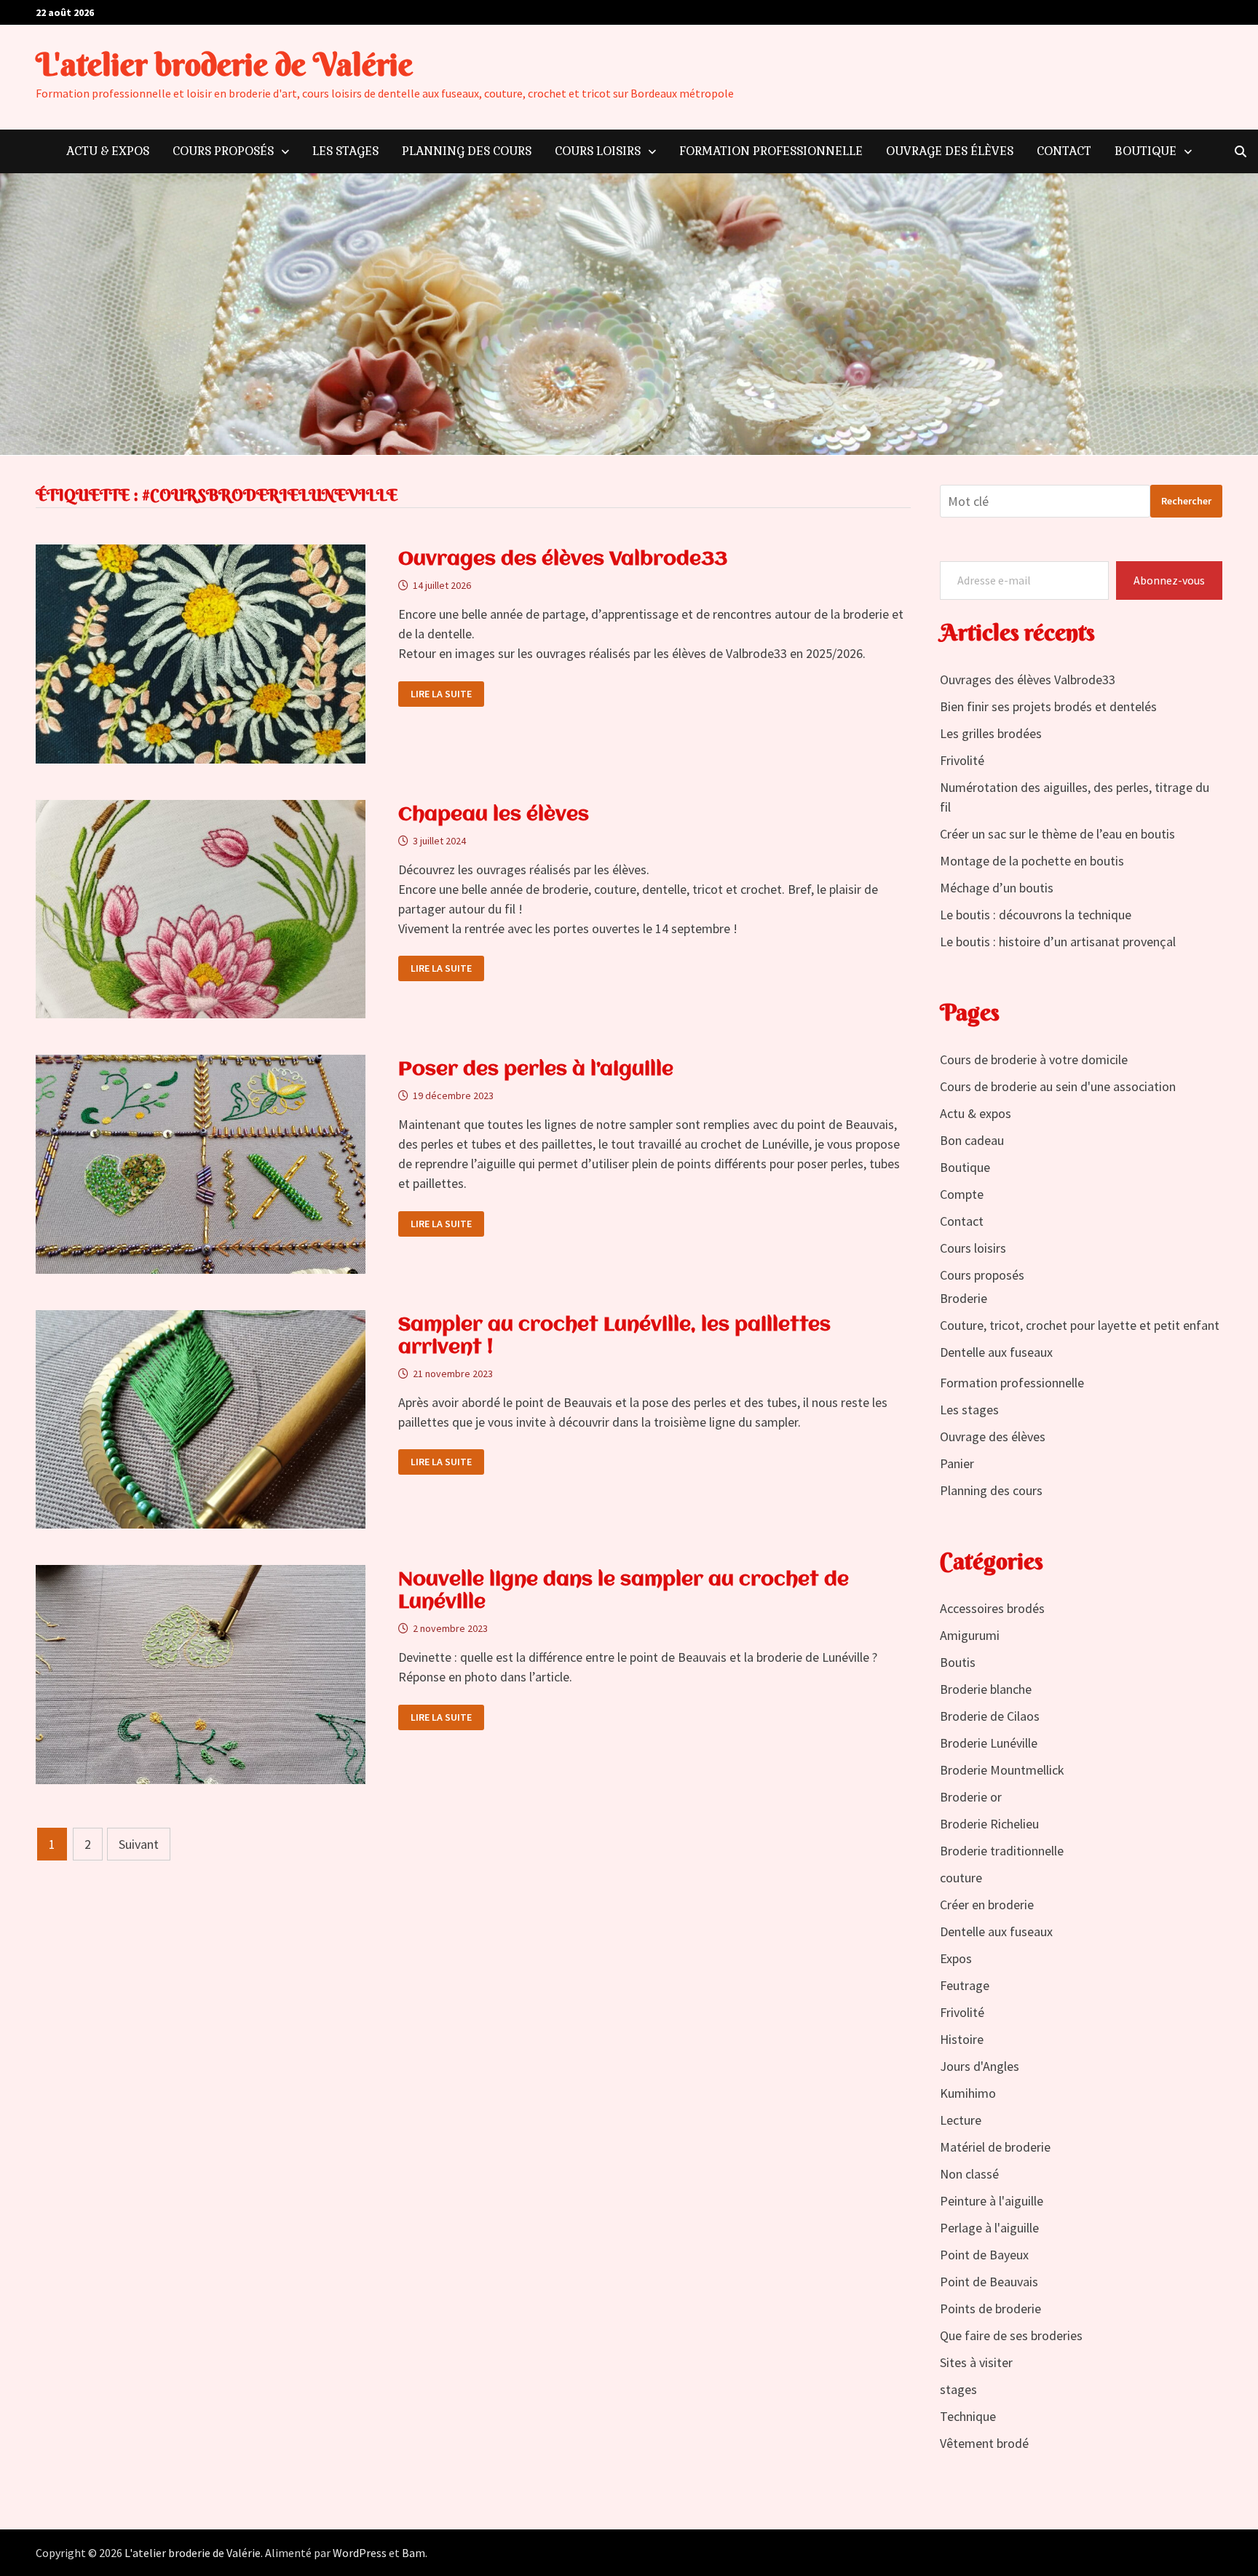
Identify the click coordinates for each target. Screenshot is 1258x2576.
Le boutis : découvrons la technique (1036, 915)
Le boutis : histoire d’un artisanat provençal (1058, 942)
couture (961, 1878)
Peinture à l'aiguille (992, 2201)
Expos (956, 1958)
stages (958, 2389)
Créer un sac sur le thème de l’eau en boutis (1057, 834)
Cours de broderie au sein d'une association (1058, 1086)
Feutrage (965, 1985)
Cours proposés (223, 151)
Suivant (139, 1844)
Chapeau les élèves (494, 815)
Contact (1064, 151)
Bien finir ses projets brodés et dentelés (1048, 706)
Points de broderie (990, 2309)
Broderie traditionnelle (1002, 1851)
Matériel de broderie (995, 2147)
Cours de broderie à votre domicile (1034, 1059)
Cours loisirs (598, 151)
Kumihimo (968, 2093)
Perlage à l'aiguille (989, 2228)
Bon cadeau (972, 1140)
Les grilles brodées (991, 733)
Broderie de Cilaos (990, 1716)
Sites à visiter (976, 2362)
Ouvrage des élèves (950, 151)
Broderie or (971, 1797)
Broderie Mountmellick (1002, 1770)
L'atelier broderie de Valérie (224, 64)
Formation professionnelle (771, 151)
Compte (962, 1194)
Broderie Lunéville (989, 1743)
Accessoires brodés (992, 1608)
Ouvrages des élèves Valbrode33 (563, 560)
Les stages (345, 151)
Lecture (961, 2120)
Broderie (964, 1298)
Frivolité (962, 760)
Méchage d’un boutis (997, 888)
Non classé (969, 2174)
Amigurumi (970, 1635)
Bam (414, 2553)
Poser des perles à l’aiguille (536, 1070)
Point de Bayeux (984, 2255)
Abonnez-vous (1169, 580)
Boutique (1146, 151)
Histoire (962, 2039)
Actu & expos (108, 151)
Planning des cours (467, 151)
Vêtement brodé (984, 2443)
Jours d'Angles (980, 2066)
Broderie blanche (986, 1689)
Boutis (958, 1662)
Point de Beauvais (989, 2282)
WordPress (360, 2553)
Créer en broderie (987, 1905)
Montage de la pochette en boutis (1032, 861)
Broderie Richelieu (989, 1824)
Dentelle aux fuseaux (996, 1352)
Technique (968, 2416)
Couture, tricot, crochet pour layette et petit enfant (1080, 1325)
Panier (957, 1463)
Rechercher (1186, 501)
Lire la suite (441, 694)
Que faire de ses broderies (1011, 2335)
